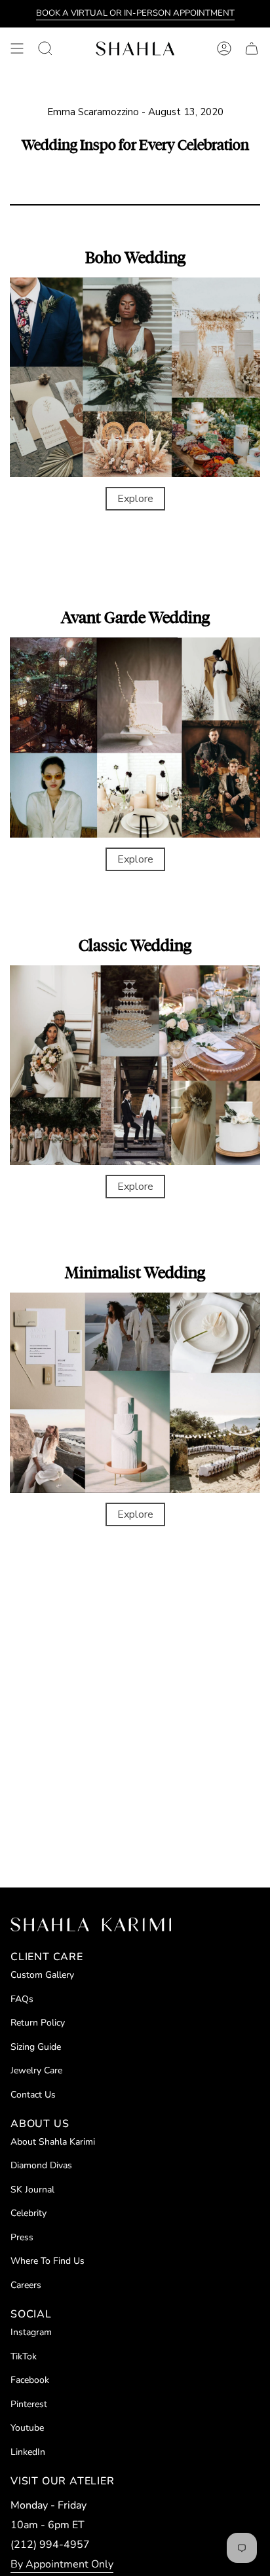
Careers (26, 2285)
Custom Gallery (42, 1975)
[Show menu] (17, 48)
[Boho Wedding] (135, 378)
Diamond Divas (41, 2165)
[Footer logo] (91, 1924)
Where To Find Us (48, 2261)
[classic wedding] (135, 1065)
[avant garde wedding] (135, 738)
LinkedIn (28, 2452)
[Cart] (252, 48)
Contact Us (33, 2095)
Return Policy (38, 2023)
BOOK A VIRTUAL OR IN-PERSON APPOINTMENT (135, 13)
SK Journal (32, 2190)
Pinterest (29, 2404)
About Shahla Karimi (53, 2142)
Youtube (27, 2428)
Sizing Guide (36, 2047)
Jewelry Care (36, 2070)
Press (22, 2237)
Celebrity (29, 2213)
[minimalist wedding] (135, 1393)
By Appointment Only (62, 2564)
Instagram (31, 2332)
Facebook (30, 2380)
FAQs (22, 1999)
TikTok (24, 2356)
